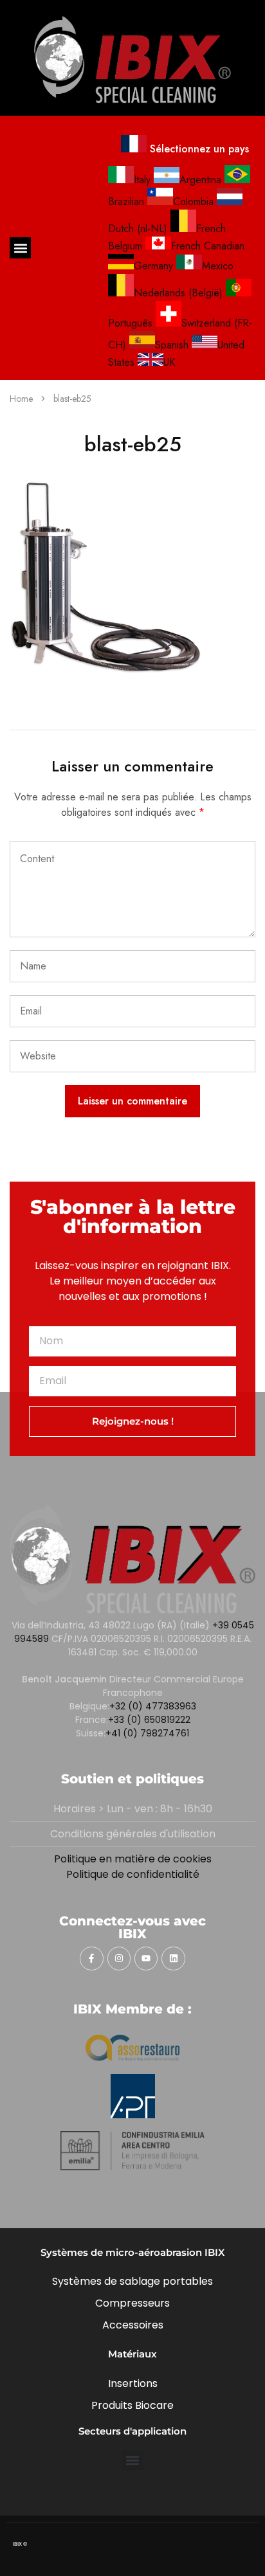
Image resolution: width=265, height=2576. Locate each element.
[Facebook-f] (91, 1958)
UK (169, 362)
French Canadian (208, 246)
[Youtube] (146, 1958)
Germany (153, 266)
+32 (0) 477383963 (153, 1706)
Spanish (172, 345)
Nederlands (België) (178, 293)
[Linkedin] (173, 1958)
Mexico (218, 266)
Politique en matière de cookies (133, 1859)
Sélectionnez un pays (198, 149)
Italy (142, 180)
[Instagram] (119, 1958)
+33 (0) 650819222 (149, 1720)
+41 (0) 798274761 (147, 1733)
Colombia (193, 202)
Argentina (200, 180)
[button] (20, 248)
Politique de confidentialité (133, 1874)
